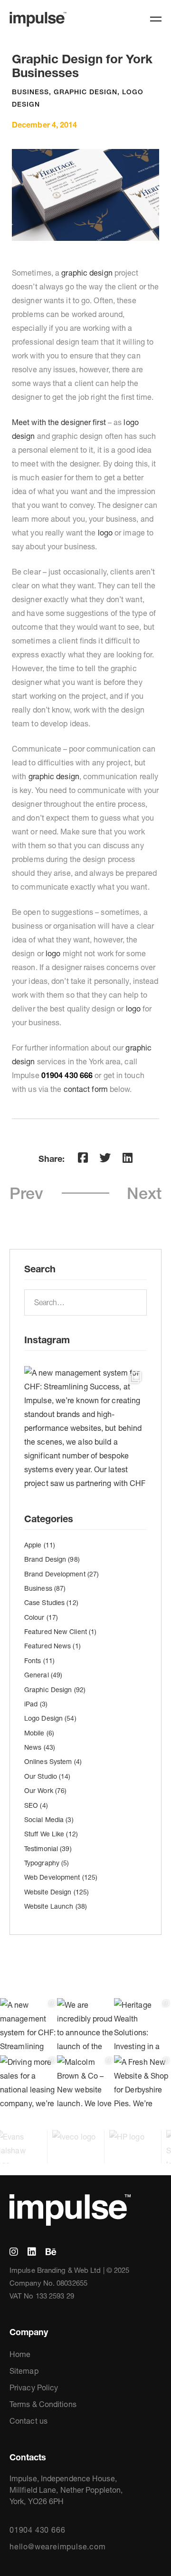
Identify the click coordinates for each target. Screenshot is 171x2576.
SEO (36, 1805)
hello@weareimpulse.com (58, 2546)
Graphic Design (85, 92)
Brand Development (62, 1574)
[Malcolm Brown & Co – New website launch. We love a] (85, 2084)
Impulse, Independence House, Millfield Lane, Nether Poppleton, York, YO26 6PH (66, 2490)
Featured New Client (60, 1632)
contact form (86, 1089)
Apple (40, 1545)
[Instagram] (14, 2252)
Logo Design (50, 1718)
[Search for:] (85, 1302)
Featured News (52, 1646)
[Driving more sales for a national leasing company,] (28, 2084)
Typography (47, 1863)
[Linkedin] (128, 1158)
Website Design (57, 1892)
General (43, 1675)
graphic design (87, 273)
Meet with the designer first (59, 422)
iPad (36, 1704)
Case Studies (51, 1603)
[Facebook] (83, 1158)
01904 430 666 (37, 2530)
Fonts (39, 1661)
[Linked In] (32, 2252)
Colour (41, 1617)
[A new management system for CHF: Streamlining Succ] (85, 1427)
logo (105, 533)
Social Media (49, 1820)
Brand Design (52, 1559)
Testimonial (48, 1849)
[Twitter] (105, 1158)
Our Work (45, 1791)
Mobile (39, 1733)
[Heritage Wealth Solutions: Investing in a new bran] (142, 2027)
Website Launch (56, 1906)
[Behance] (51, 2252)
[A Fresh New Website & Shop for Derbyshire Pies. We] (142, 2084)
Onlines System (53, 1762)
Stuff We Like (51, 1834)
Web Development (61, 1877)
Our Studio (47, 1776)
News (40, 1747)
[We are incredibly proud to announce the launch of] (85, 2027)
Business (30, 92)
